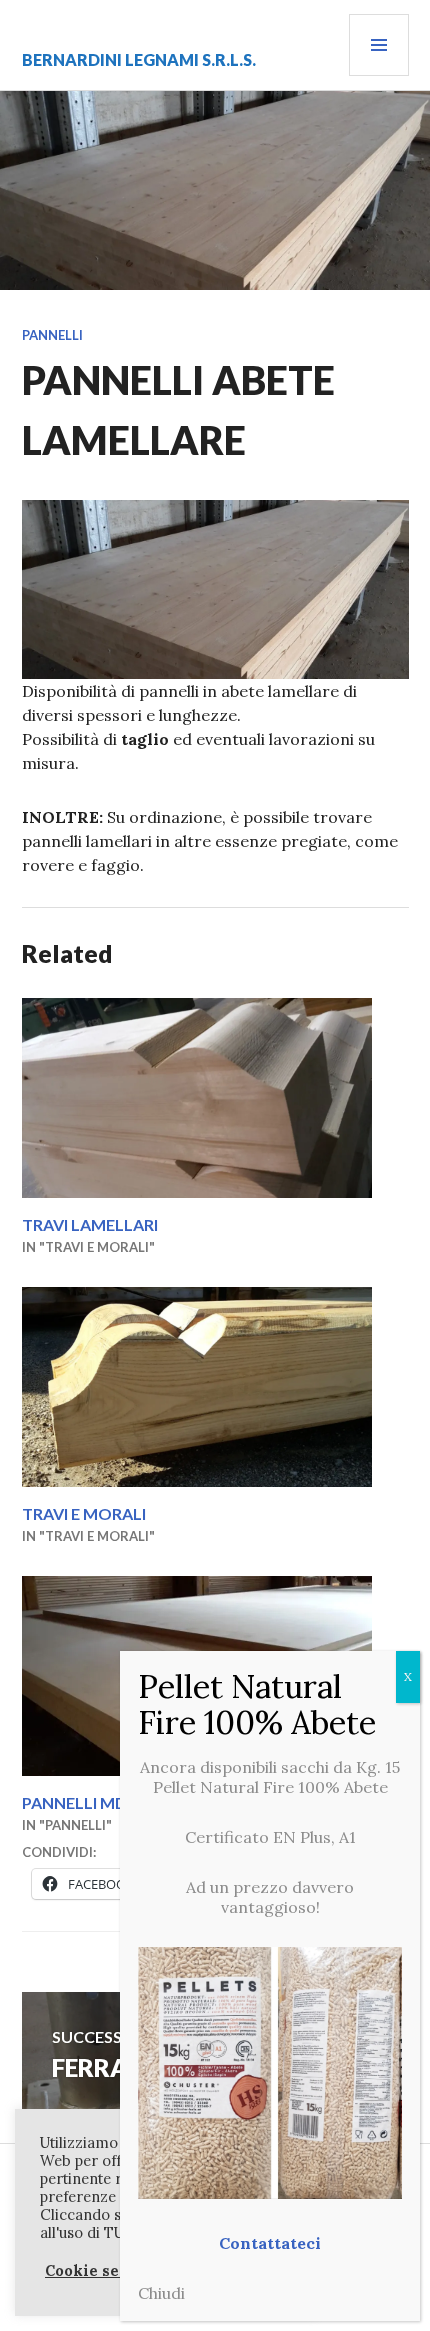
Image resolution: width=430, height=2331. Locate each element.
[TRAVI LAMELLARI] (215, 1098)
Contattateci (270, 2243)
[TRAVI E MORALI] (215, 1387)
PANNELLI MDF (79, 1802)
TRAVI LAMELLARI (90, 1224)
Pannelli (52, 335)
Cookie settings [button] (106, 2271)
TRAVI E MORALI (84, 1513)
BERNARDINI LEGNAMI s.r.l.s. (139, 59)
